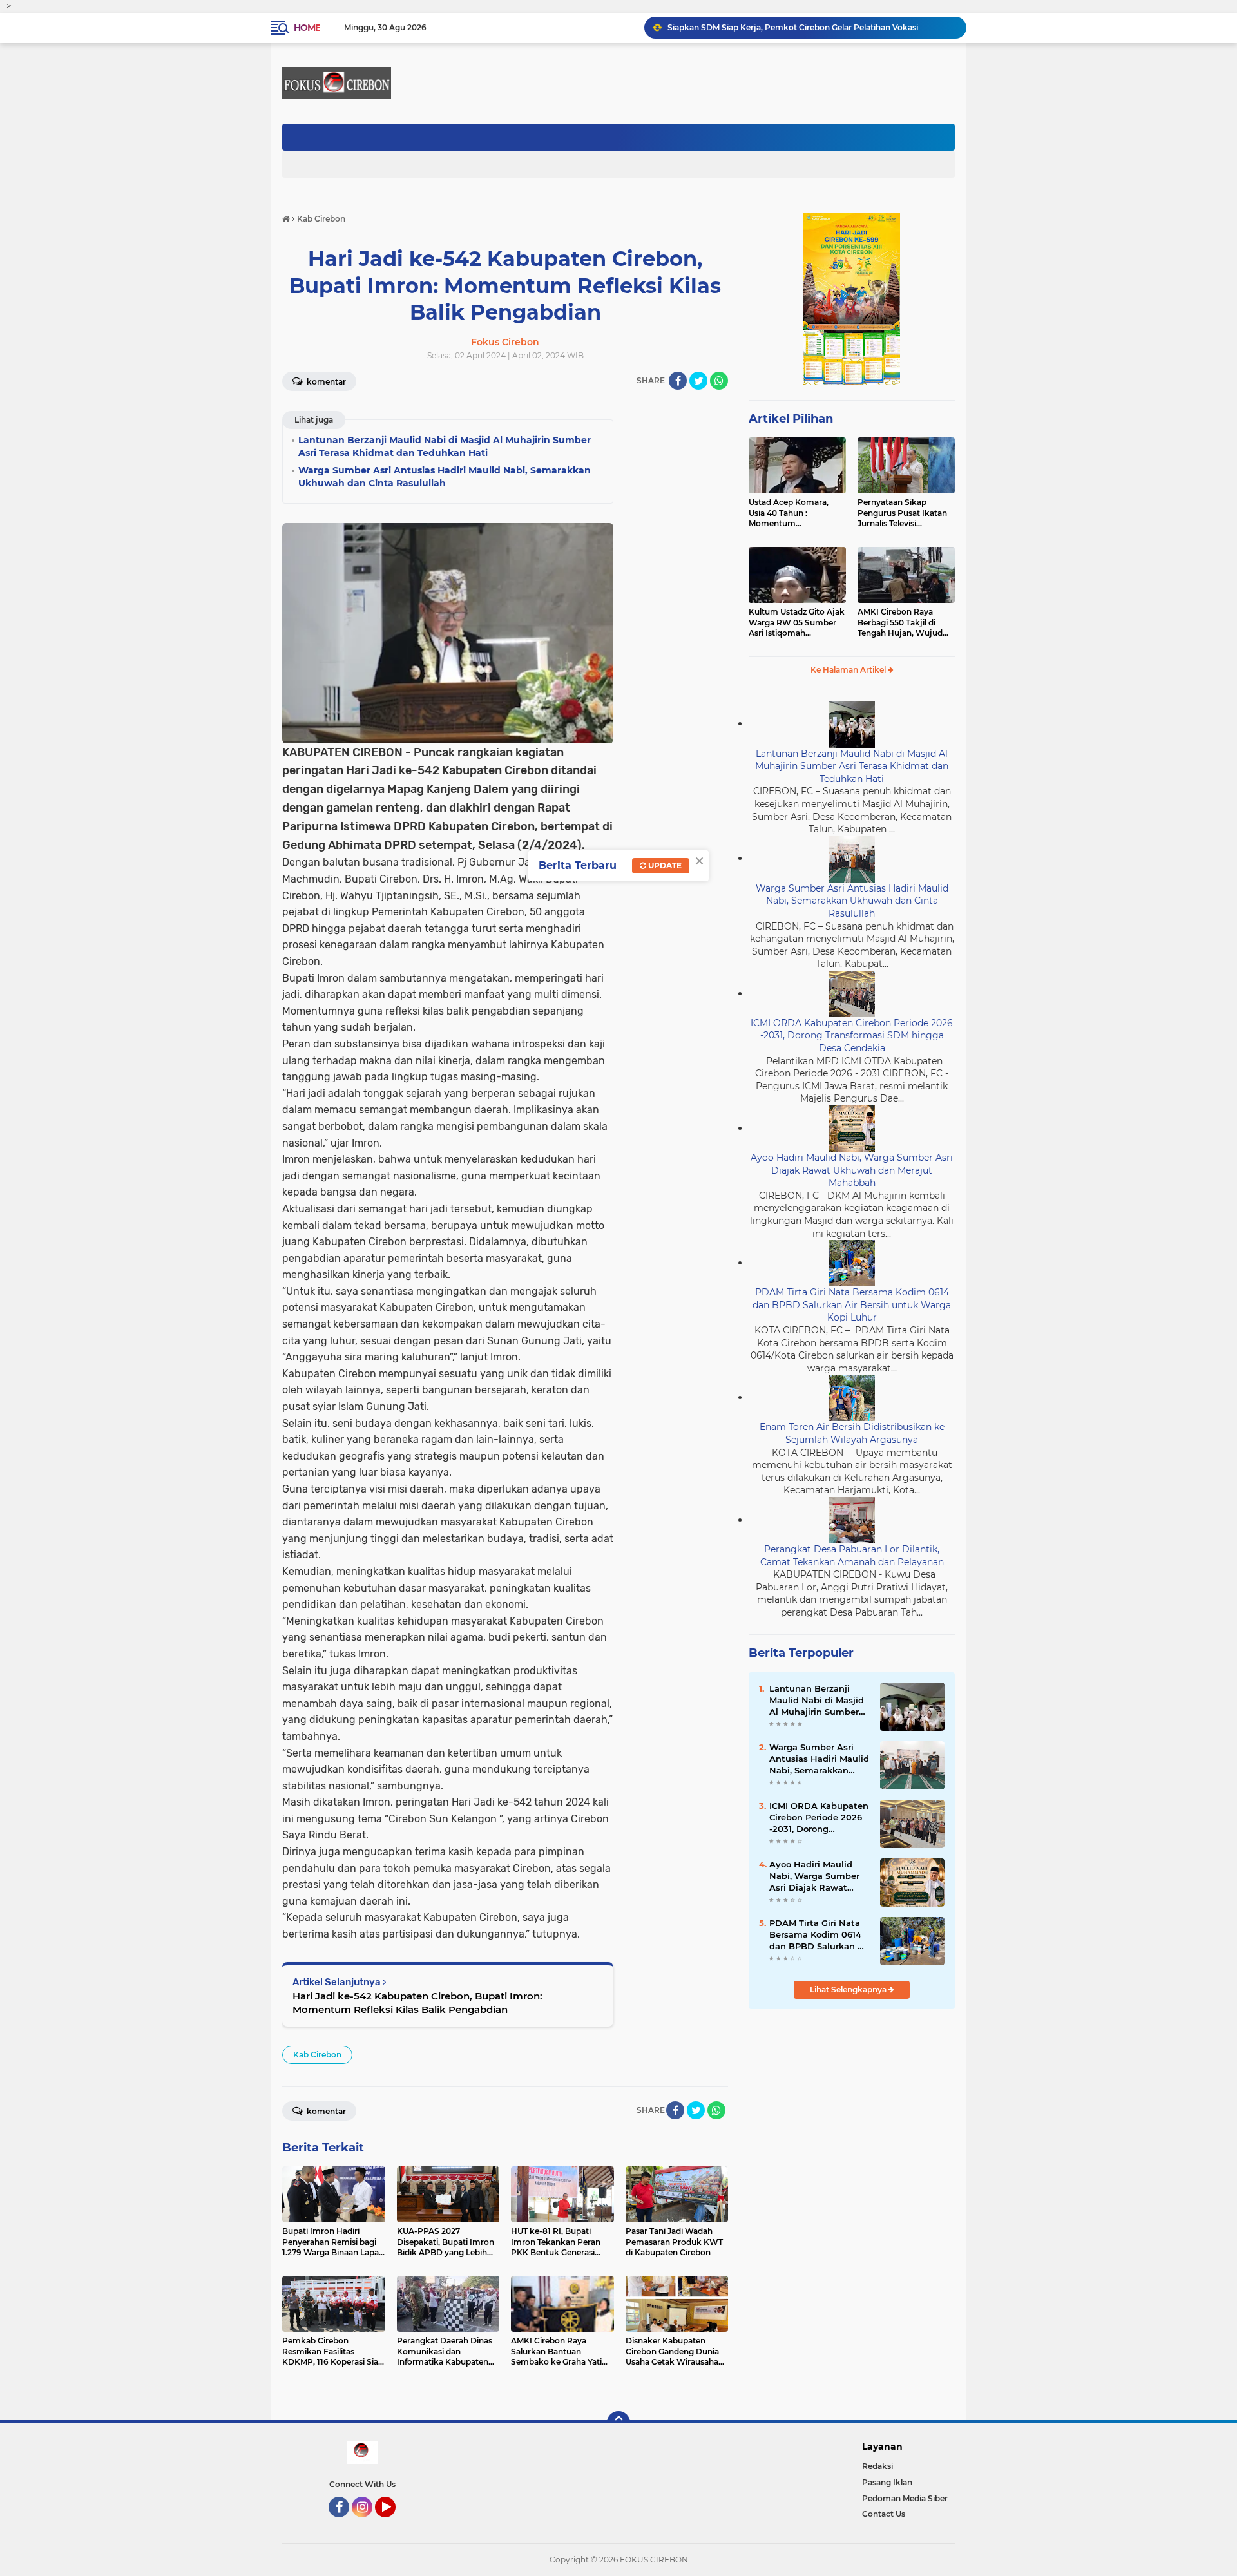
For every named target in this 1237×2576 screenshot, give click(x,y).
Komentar (325, 382)
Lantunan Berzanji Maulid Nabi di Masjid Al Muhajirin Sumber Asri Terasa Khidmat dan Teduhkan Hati (852, 766)
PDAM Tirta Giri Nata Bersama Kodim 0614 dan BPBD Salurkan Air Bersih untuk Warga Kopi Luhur (852, 1305)
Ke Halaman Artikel (849, 670)
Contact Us (884, 2514)
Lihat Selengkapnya (849, 1989)
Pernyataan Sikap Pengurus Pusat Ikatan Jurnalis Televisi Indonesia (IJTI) (902, 513)
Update (664, 865)
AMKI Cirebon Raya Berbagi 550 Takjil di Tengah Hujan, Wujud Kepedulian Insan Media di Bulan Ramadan (904, 623)
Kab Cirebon (317, 2055)
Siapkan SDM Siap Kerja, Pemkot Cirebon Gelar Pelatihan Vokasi (793, 27)
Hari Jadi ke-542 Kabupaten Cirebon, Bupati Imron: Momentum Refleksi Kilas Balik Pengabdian (417, 2003)
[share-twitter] (698, 381)
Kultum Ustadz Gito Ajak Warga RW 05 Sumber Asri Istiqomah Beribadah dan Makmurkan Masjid (797, 623)
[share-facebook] (678, 381)
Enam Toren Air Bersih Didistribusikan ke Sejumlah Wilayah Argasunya (852, 1433)
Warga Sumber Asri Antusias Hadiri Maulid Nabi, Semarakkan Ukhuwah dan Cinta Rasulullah (852, 901)
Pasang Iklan (887, 2482)
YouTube (394, 2523)
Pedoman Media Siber (905, 2498)
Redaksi (877, 2466)
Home (307, 28)
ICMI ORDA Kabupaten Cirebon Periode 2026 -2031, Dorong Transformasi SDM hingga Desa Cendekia (852, 1035)
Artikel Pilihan (791, 419)
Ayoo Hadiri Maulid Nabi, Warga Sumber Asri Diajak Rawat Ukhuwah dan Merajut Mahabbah (852, 1170)
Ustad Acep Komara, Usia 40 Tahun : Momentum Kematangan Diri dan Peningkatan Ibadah (790, 513)
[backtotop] (618, 2423)
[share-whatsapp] (719, 381)
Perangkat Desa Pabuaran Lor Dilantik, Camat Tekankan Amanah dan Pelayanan (852, 1556)
